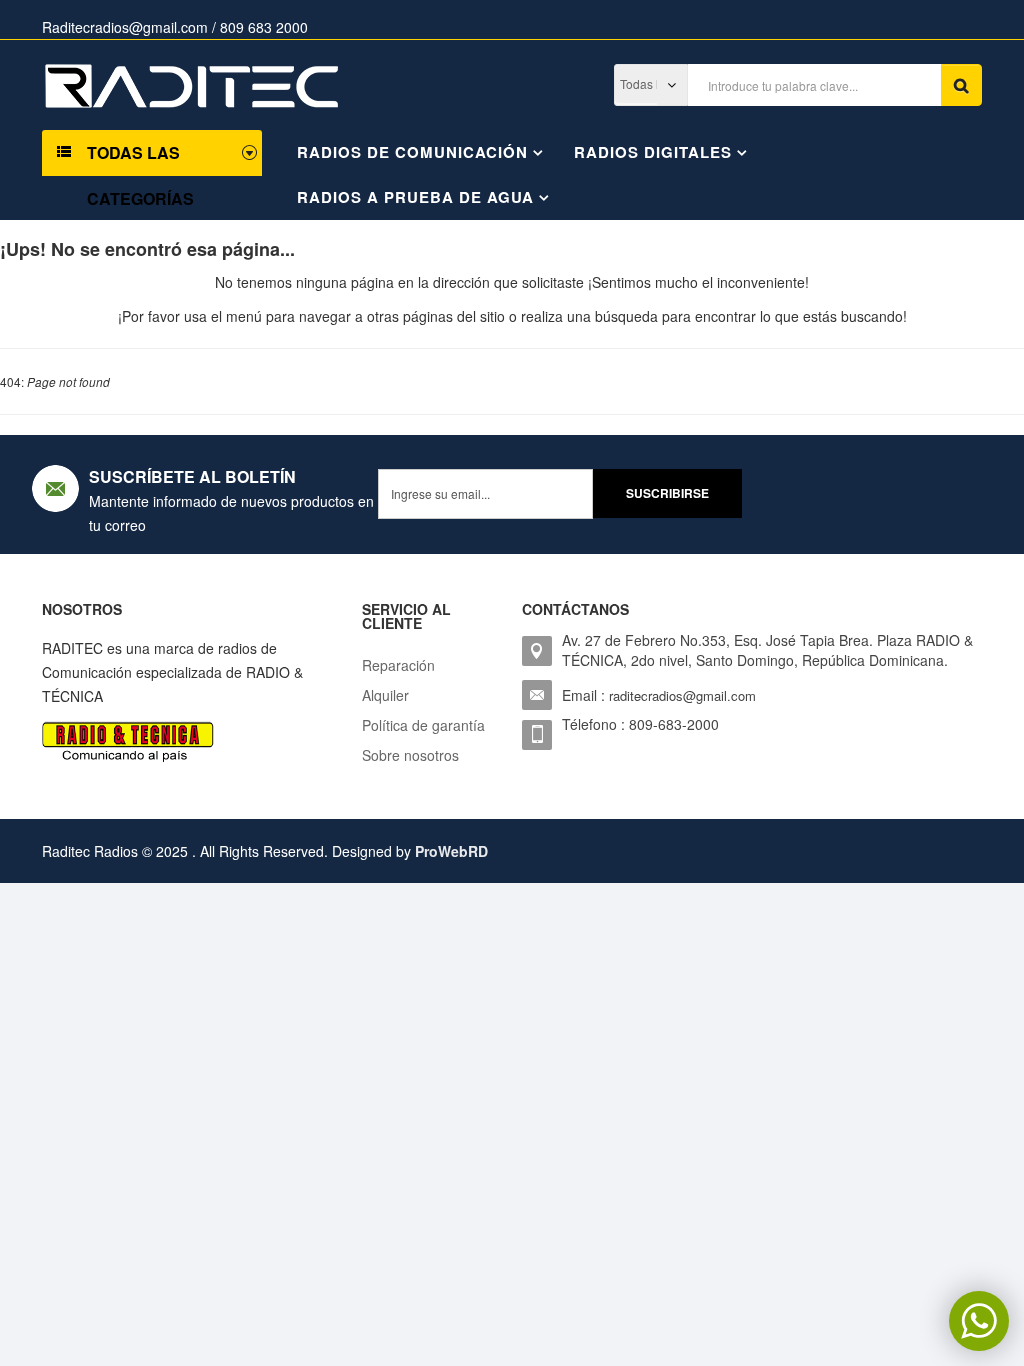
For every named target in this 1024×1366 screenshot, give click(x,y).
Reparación (398, 665)
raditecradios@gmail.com (682, 695)
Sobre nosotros (410, 755)
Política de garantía (423, 725)
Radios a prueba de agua (415, 197)
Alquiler (385, 695)
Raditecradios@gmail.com (125, 27)
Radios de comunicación (412, 152)
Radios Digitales (653, 152)
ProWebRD (451, 851)
